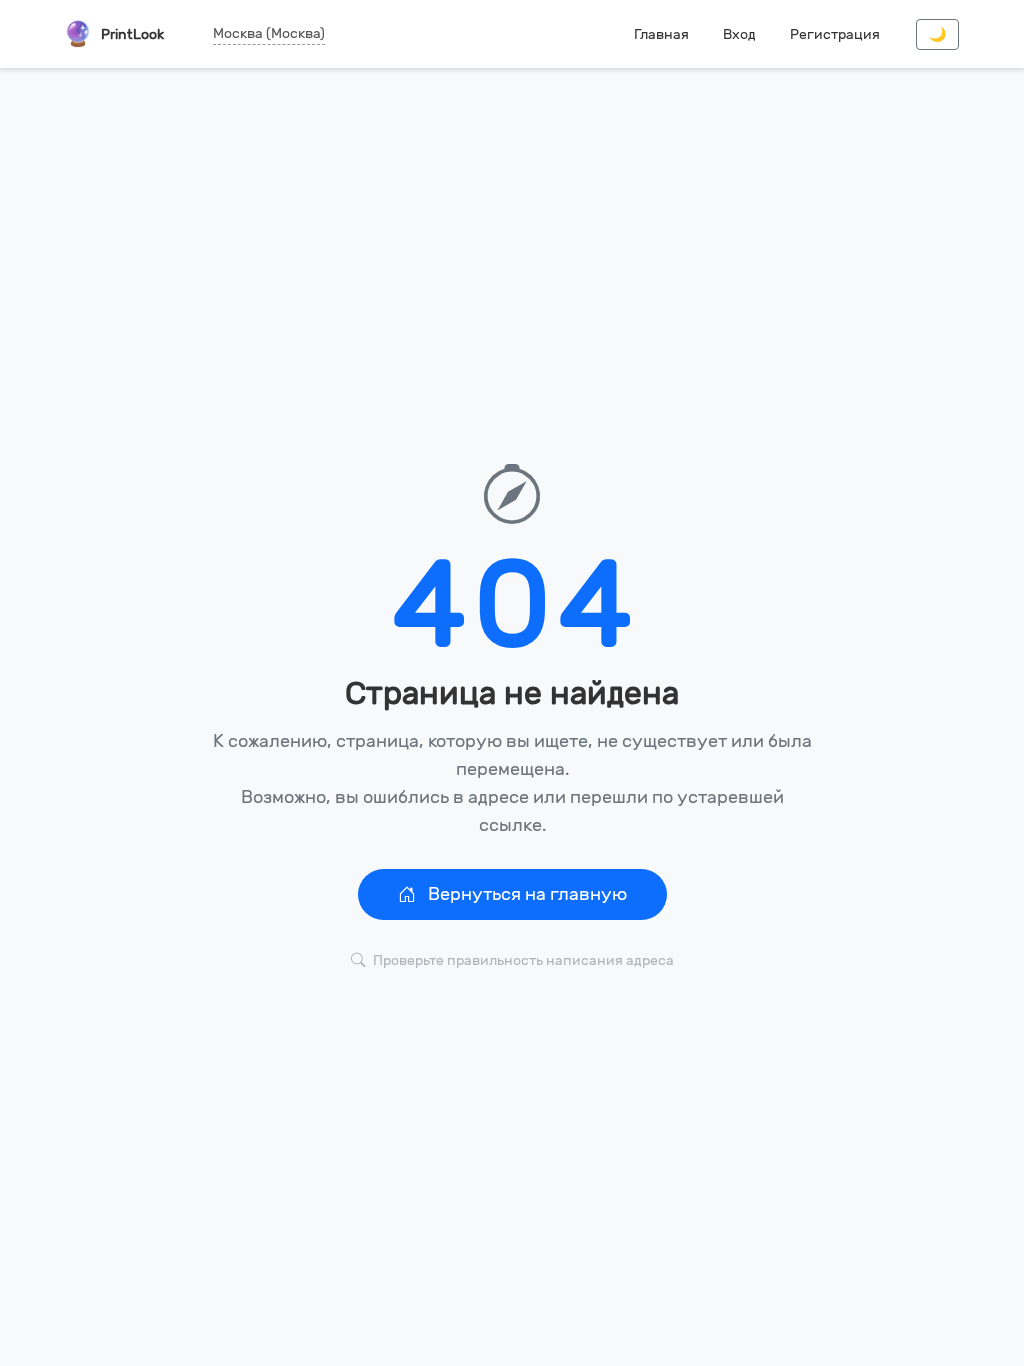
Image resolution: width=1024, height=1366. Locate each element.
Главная (661, 34)
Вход (739, 34)
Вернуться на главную (525, 894)
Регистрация (835, 34)
